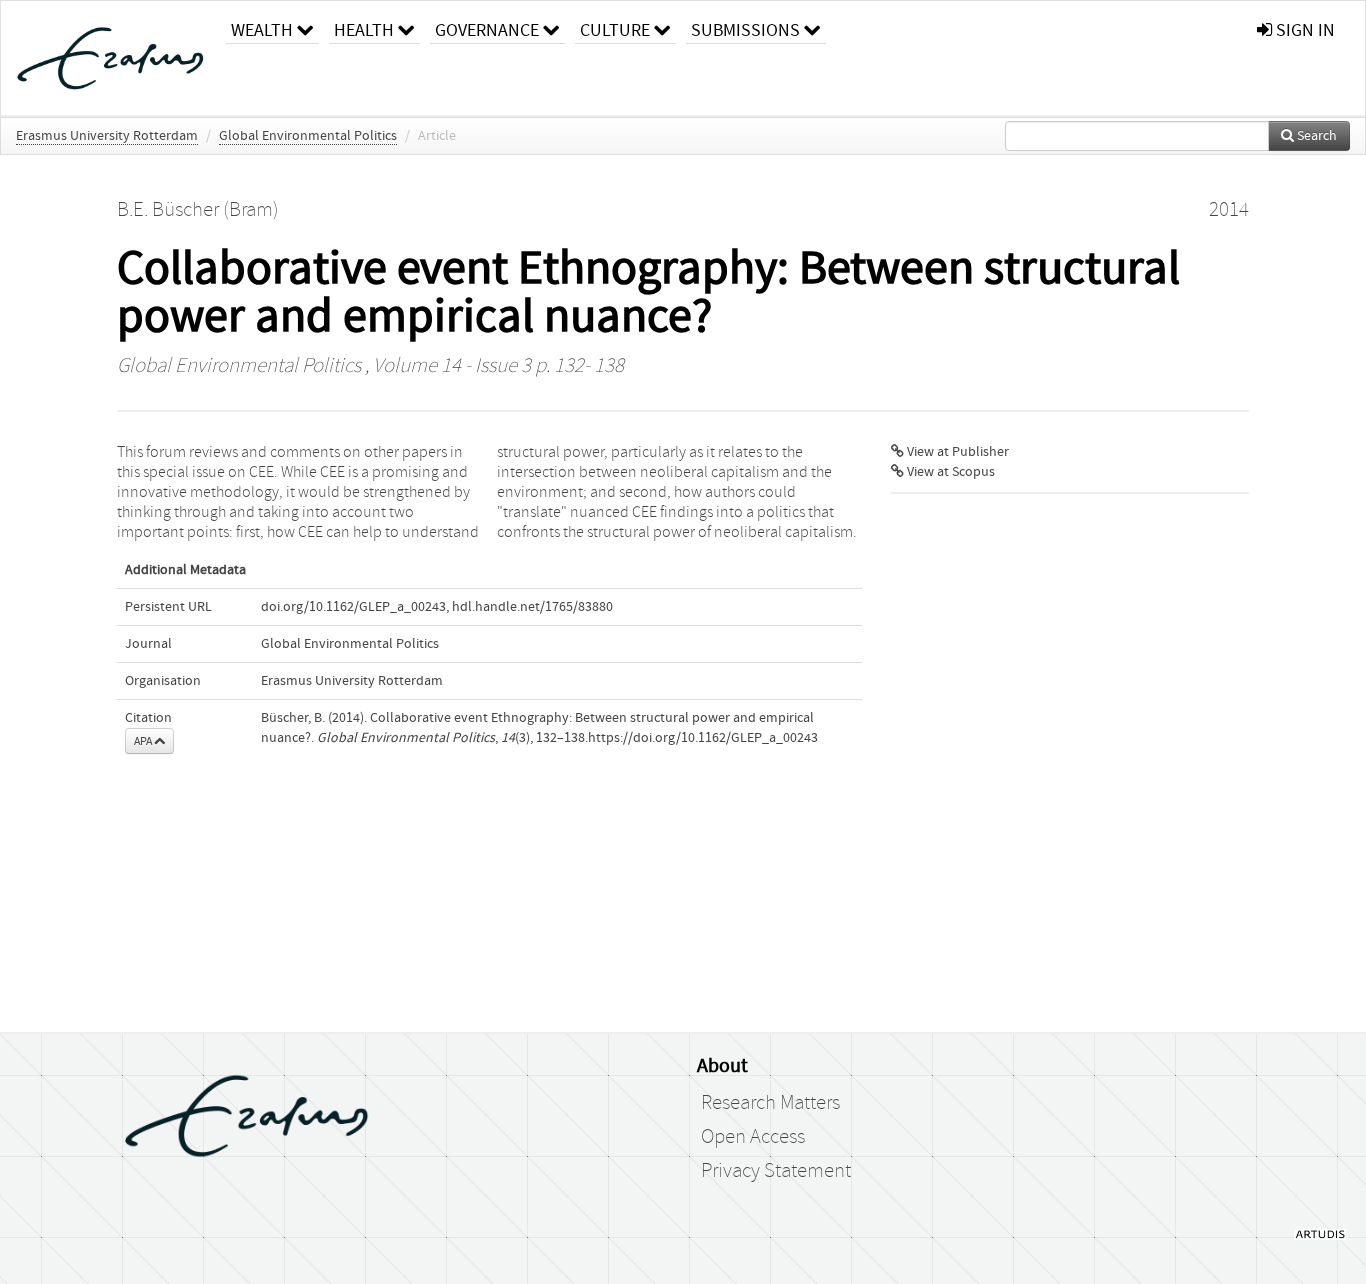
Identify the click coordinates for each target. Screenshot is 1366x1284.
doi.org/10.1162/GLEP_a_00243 (353, 607)
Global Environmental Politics (308, 136)
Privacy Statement (776, 1171)
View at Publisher (956, 452)
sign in (1303, 30)
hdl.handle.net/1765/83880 (532, 607)
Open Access (753, 1137)
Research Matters (770, 1103)
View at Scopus (949, 472)
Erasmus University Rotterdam (107, 136)
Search (1315, 136)
